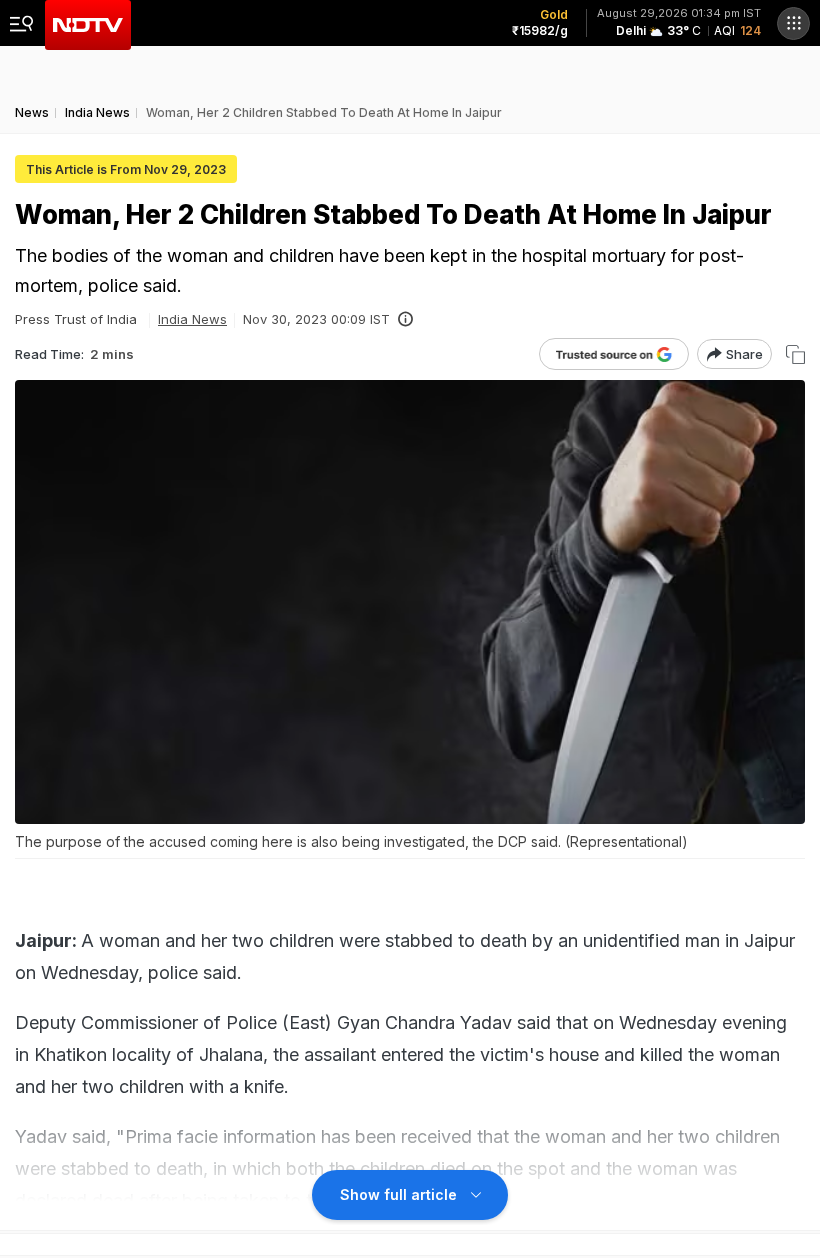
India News (192, 319)
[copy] (795, 354)
